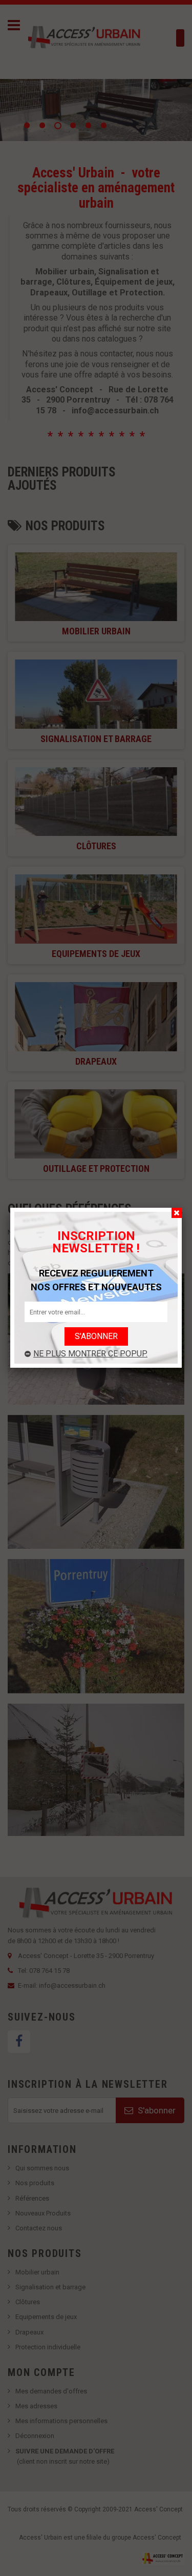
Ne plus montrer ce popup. (90, 1354)
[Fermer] (177, 1213)
